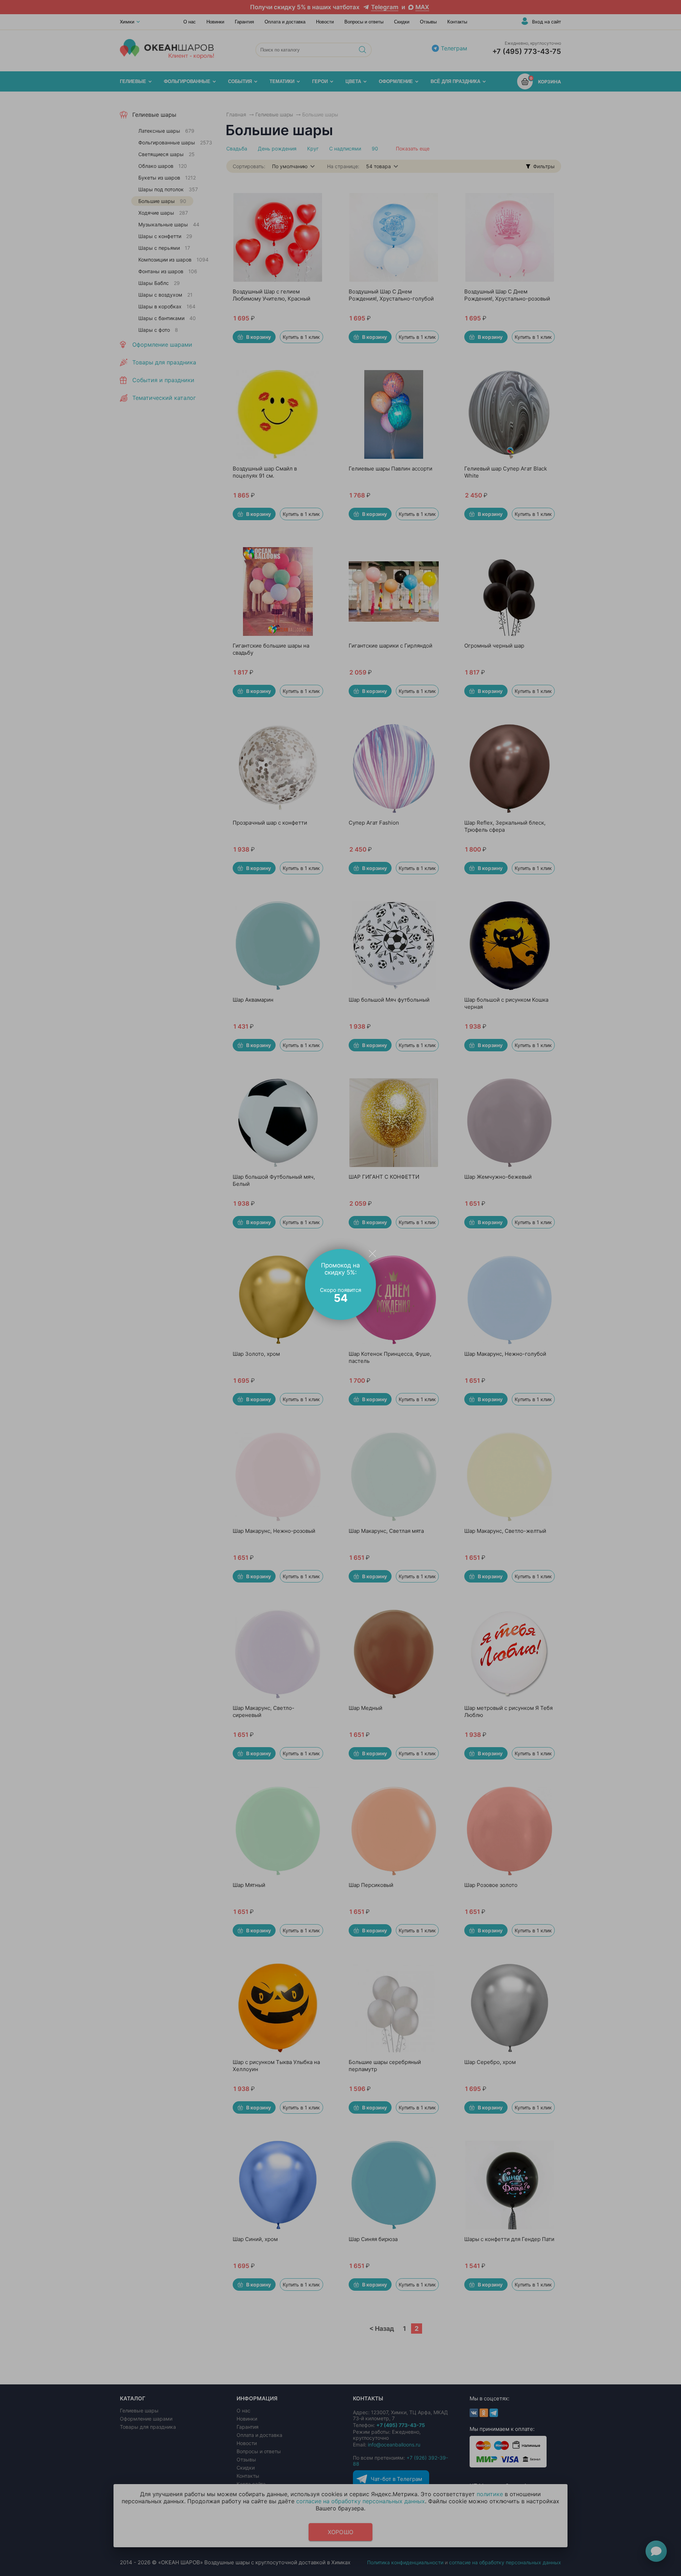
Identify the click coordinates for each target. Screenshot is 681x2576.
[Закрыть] (372, 1253)
